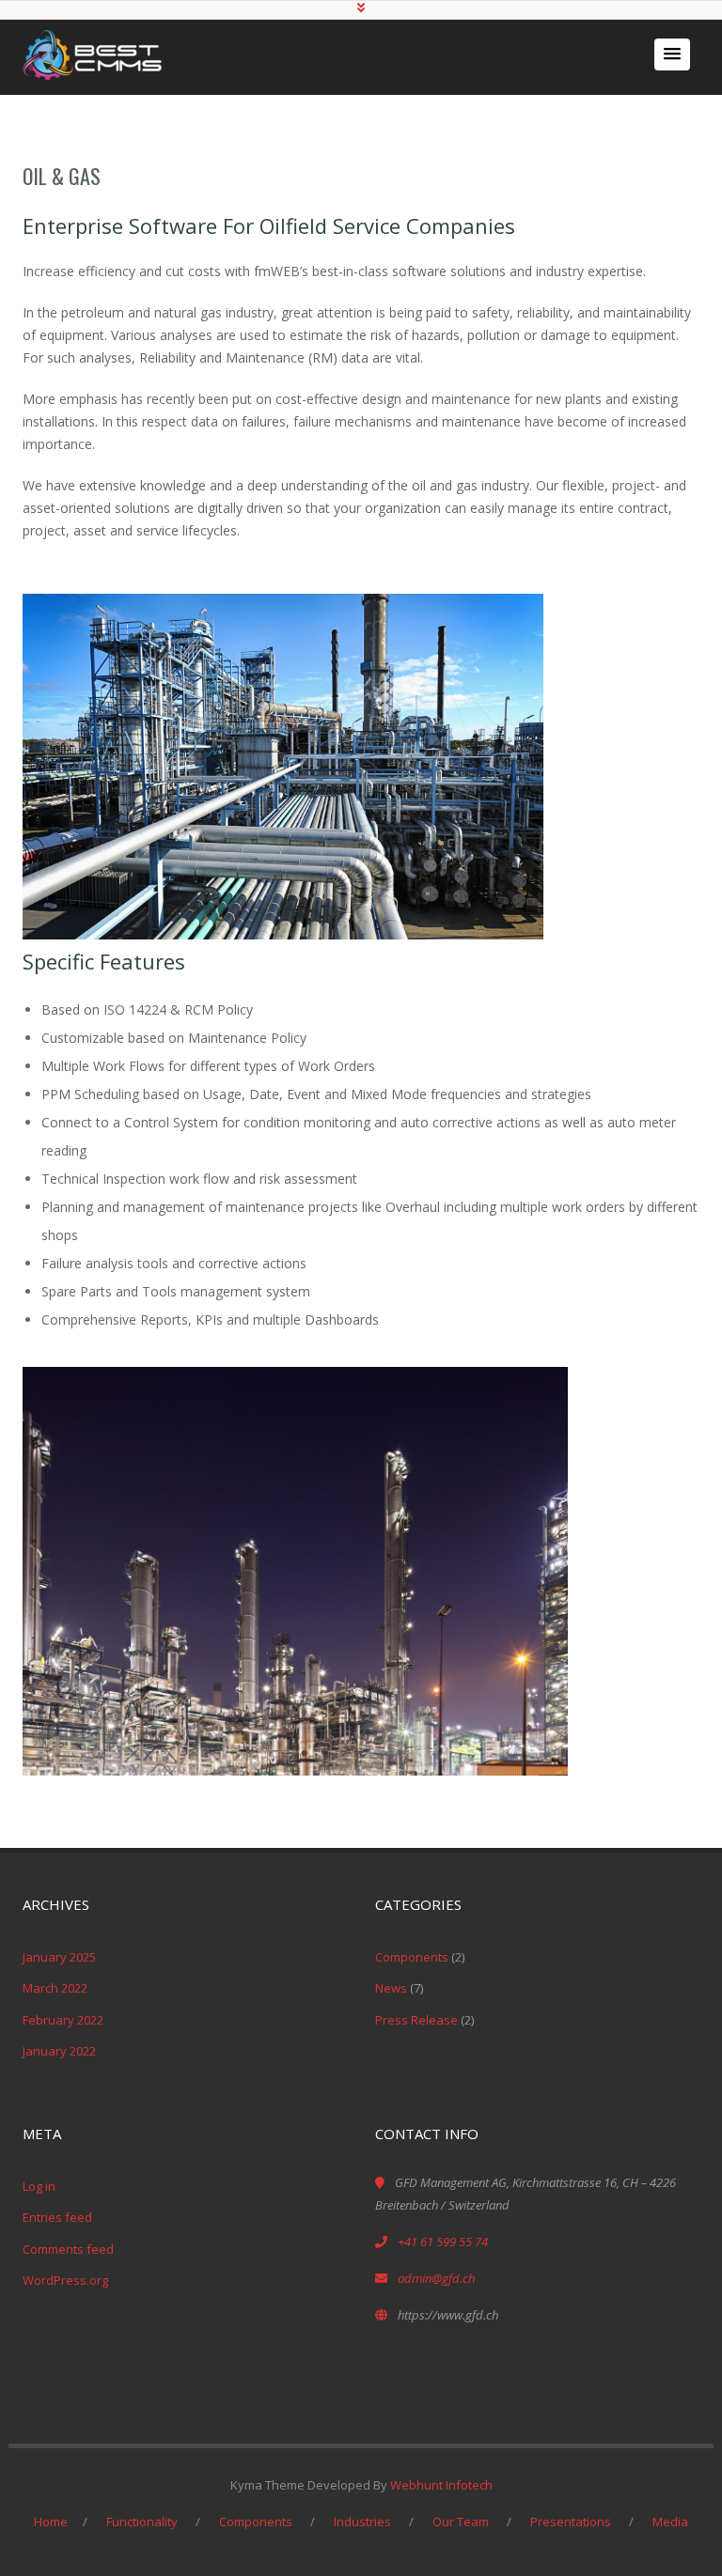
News (391, 1988)
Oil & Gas (62, 176)
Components (412, 1957)
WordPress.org (65, 2280)
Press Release (416, 2020)
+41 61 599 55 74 (443, 2242)
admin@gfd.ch (436, 2278)
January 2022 (59, 2051)
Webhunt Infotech (441, 2485)
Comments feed (68, 2249)
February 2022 (63, 2020)
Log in (39, 2186)
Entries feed (57, 2217)
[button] (672, 54)
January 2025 (59, 1957)
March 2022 (55, 1988)
